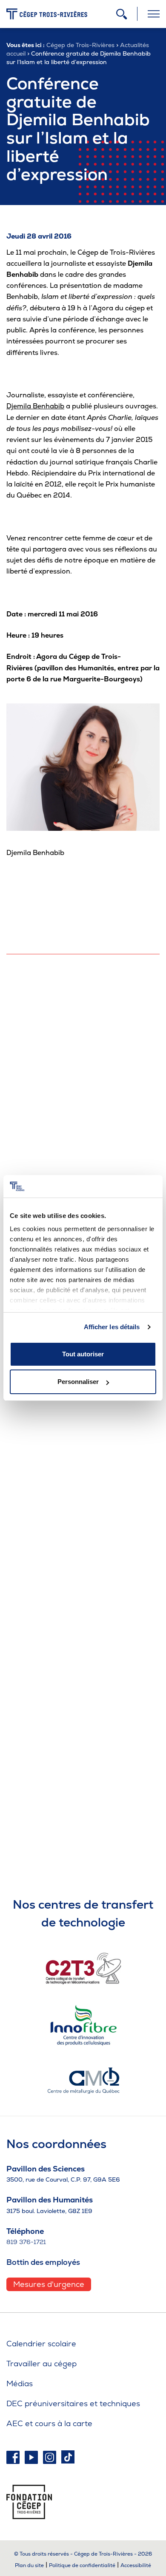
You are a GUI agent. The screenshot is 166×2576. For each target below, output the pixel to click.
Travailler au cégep (41, 2364)
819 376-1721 (26, 2242)
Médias (20, 2383)
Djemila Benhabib (35, 406)
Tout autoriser (83, 1354)
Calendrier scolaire (41, 2344)
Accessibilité (136, 2565)
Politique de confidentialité (82, 2565)
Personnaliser (78, 1382)
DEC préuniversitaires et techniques (73, 2403)
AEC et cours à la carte (49, 2423)
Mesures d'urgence (49, 2284)
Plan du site (29, 2565)
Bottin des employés (43, 2262)
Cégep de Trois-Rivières (80, 45)
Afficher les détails (112, 1327)
